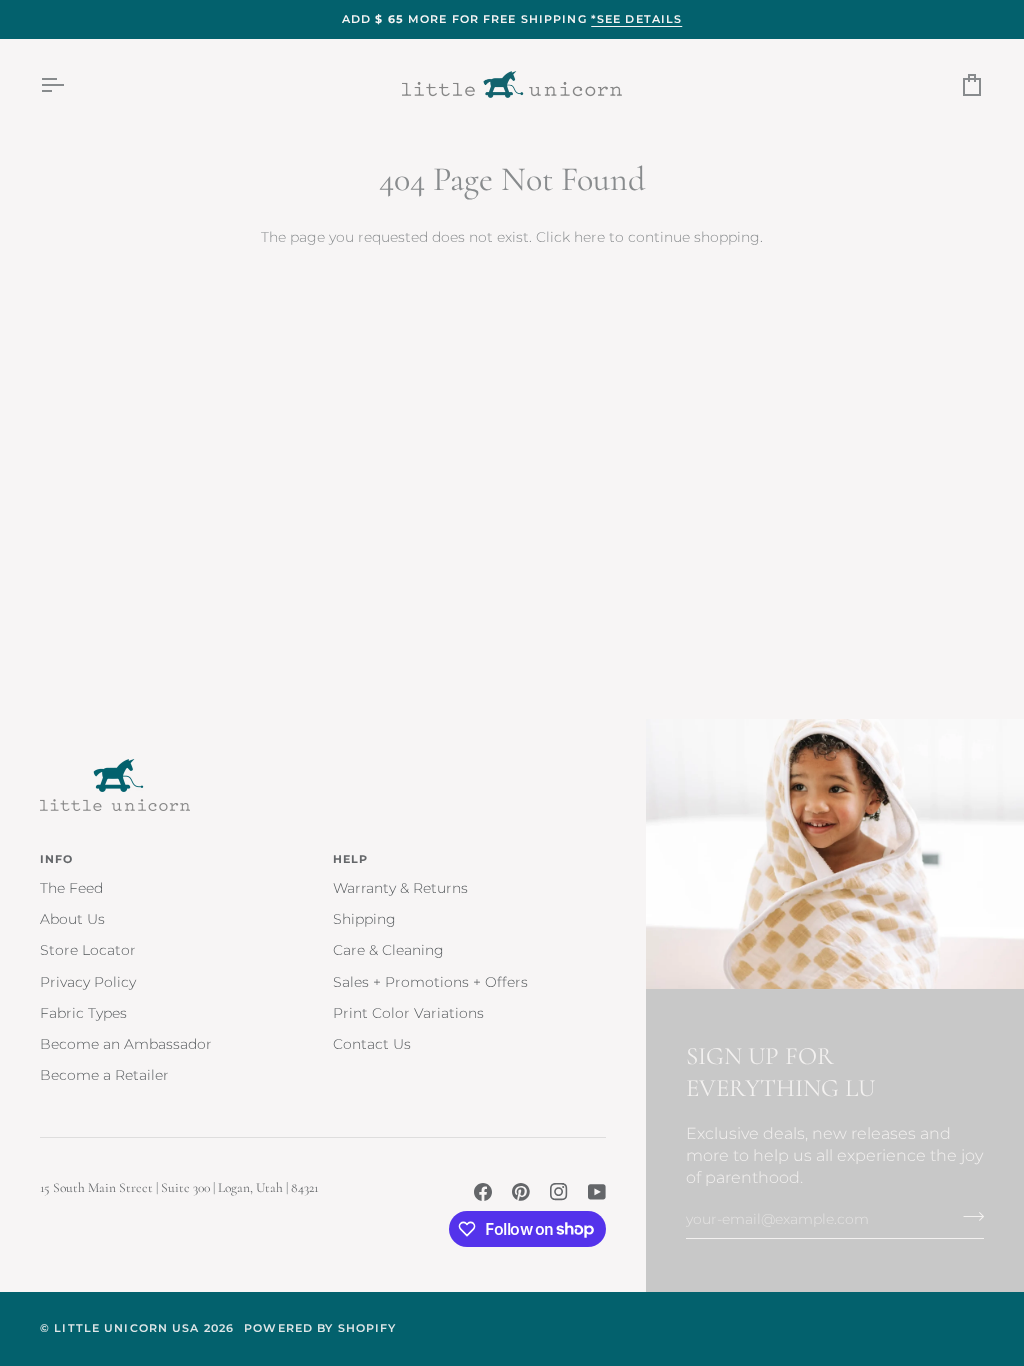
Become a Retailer (104, 1075)
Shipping (364, 919)
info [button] (57, 859)
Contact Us (372, 1044)
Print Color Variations (408, 1013)
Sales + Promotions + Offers (430, 982)
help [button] (351, 859)
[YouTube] (597, 1192)
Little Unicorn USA (126, 1328)
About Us (72, 919)
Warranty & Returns (400, 888)
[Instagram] (559, 1192)
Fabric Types (83, 1013)
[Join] (967, 1217)
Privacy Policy (88, 982)
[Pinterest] (521, 1192)
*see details (637, 19)
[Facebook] (483, 1192)
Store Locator (88, 950)
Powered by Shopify (320, 1328)
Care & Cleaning (388, 950)
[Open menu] (70, 84)
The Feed (71, 888)
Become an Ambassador (126, 1044)
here (589, 237)
